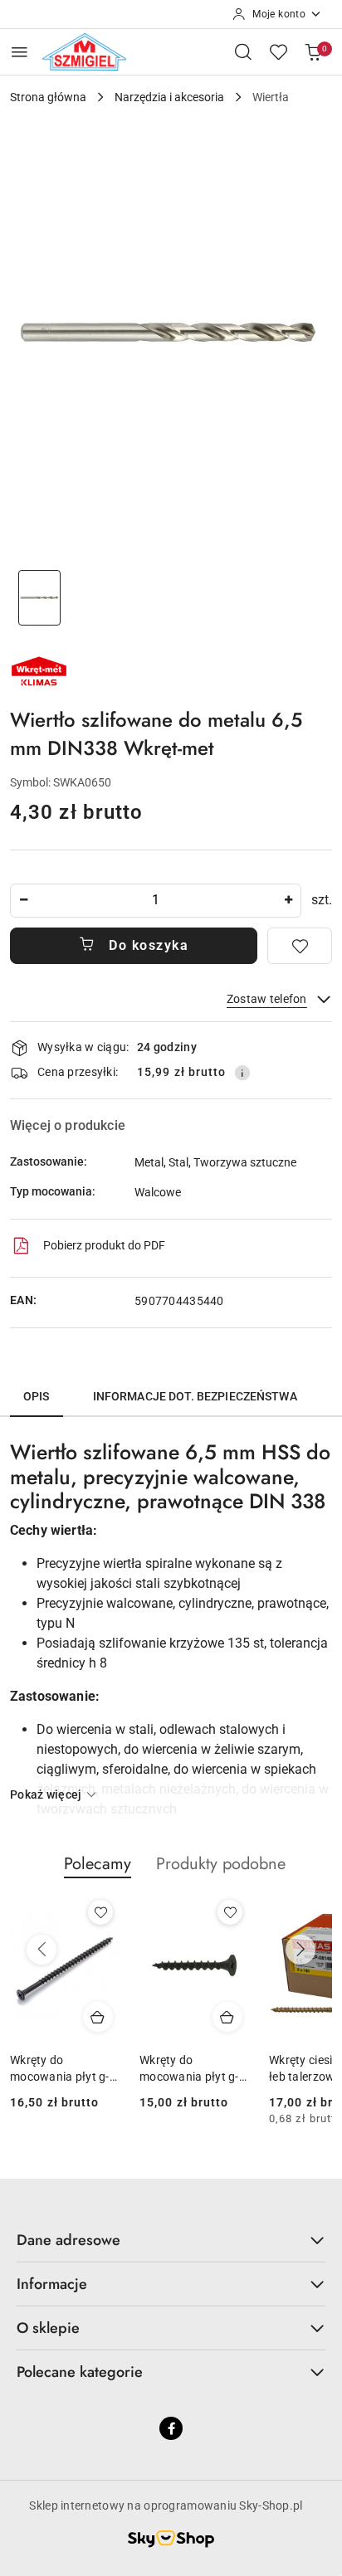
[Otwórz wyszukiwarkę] (243, 51)
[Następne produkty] (300, 1950)
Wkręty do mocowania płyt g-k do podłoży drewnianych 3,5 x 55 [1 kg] (192, 2069)
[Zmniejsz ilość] (23, 901)
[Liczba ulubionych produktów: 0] (278, 51)
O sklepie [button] (48, 2328)
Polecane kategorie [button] (80, 2372)
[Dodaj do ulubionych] (300, 946)
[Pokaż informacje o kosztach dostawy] (242, 1073)
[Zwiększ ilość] (288, 901)
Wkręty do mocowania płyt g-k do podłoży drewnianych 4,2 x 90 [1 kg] (63, 2069)
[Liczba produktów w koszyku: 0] (313, 51)
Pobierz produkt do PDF (104, 1245)
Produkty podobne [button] (221, 1864)
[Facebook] (171, 2428)
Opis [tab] (37, 1396)
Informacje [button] (52, 2284)
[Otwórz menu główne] (20, 52)
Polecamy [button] (98, 1864)
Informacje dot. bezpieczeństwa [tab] (195, 1396)
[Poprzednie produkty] (42, 1950)
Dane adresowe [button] (68, 2240)
